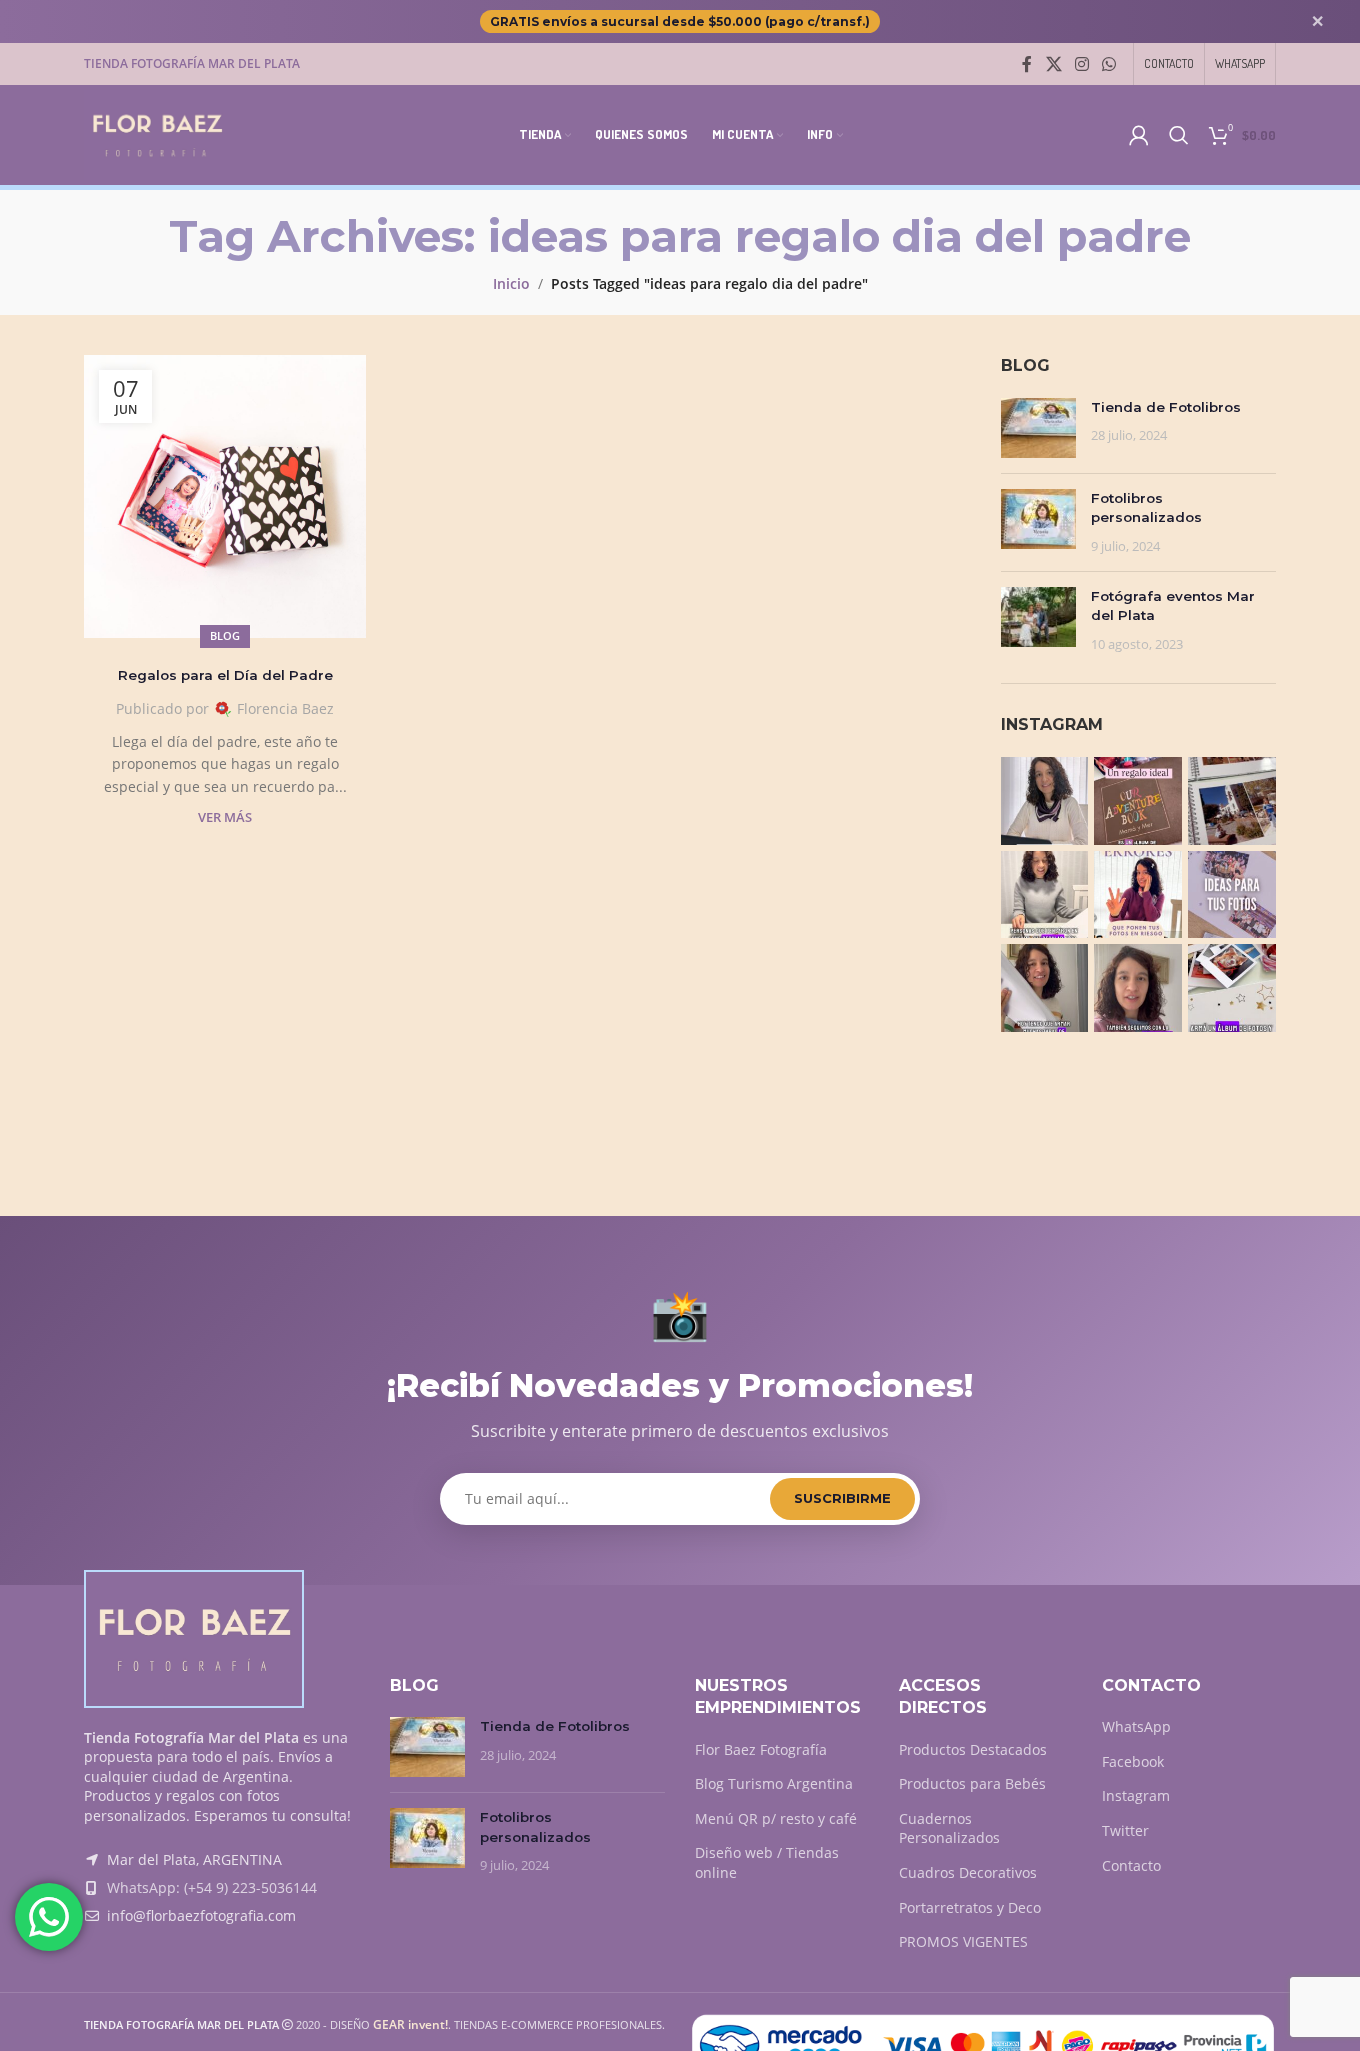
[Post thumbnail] (1038, 428)
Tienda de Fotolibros (1166, 407)
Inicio (511, 283)
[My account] (1139, 135)
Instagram (1136, 1795)
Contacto (1131, 1865)
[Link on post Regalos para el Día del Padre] (225, 496)
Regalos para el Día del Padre (225, 675)
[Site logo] (157, 133)
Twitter (1125, 1830)
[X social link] (1053, 64)
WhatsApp (1136, 1726)
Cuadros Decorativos (968, 1872)
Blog (225, 635)
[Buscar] (1179, 135)
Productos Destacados (973, 1749)
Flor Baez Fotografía (761, 1749)
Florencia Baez (285, 708)
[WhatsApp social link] (1109, 64)
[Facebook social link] (1027, 64)
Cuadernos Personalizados (949, 1828)
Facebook (1133, 1761)
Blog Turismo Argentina (774, 1783)
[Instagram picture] (1045, 801)
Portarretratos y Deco (970, 1907)
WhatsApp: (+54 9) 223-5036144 (212, 1887)
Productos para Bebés (972, 1783)
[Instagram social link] (1081, 64)
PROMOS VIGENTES (963, 1941)
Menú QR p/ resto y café (776, 1818)
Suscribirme (842, 1498)
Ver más (225, 817)
